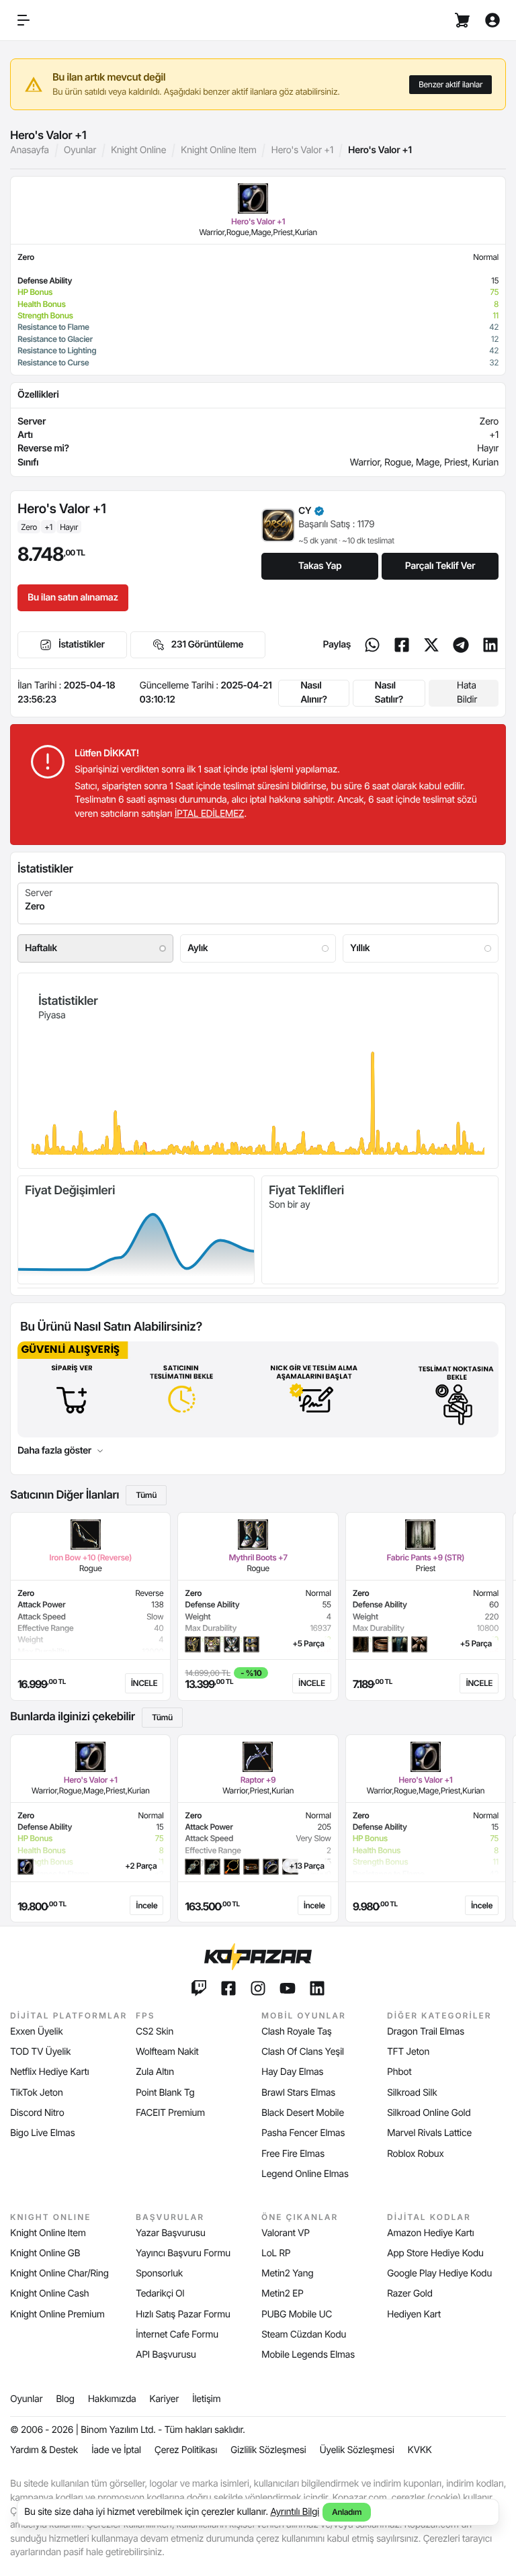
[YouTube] (288, 1988)
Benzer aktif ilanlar (450, 84)
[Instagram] (258, 1988)
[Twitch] (199, 1988)
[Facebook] (402, 645)
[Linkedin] (490, 645)
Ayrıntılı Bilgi (295, 2512)
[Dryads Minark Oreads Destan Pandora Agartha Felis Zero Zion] (258, 903)
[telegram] (461, 645)
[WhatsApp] (372, 645)
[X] (431, 645)
